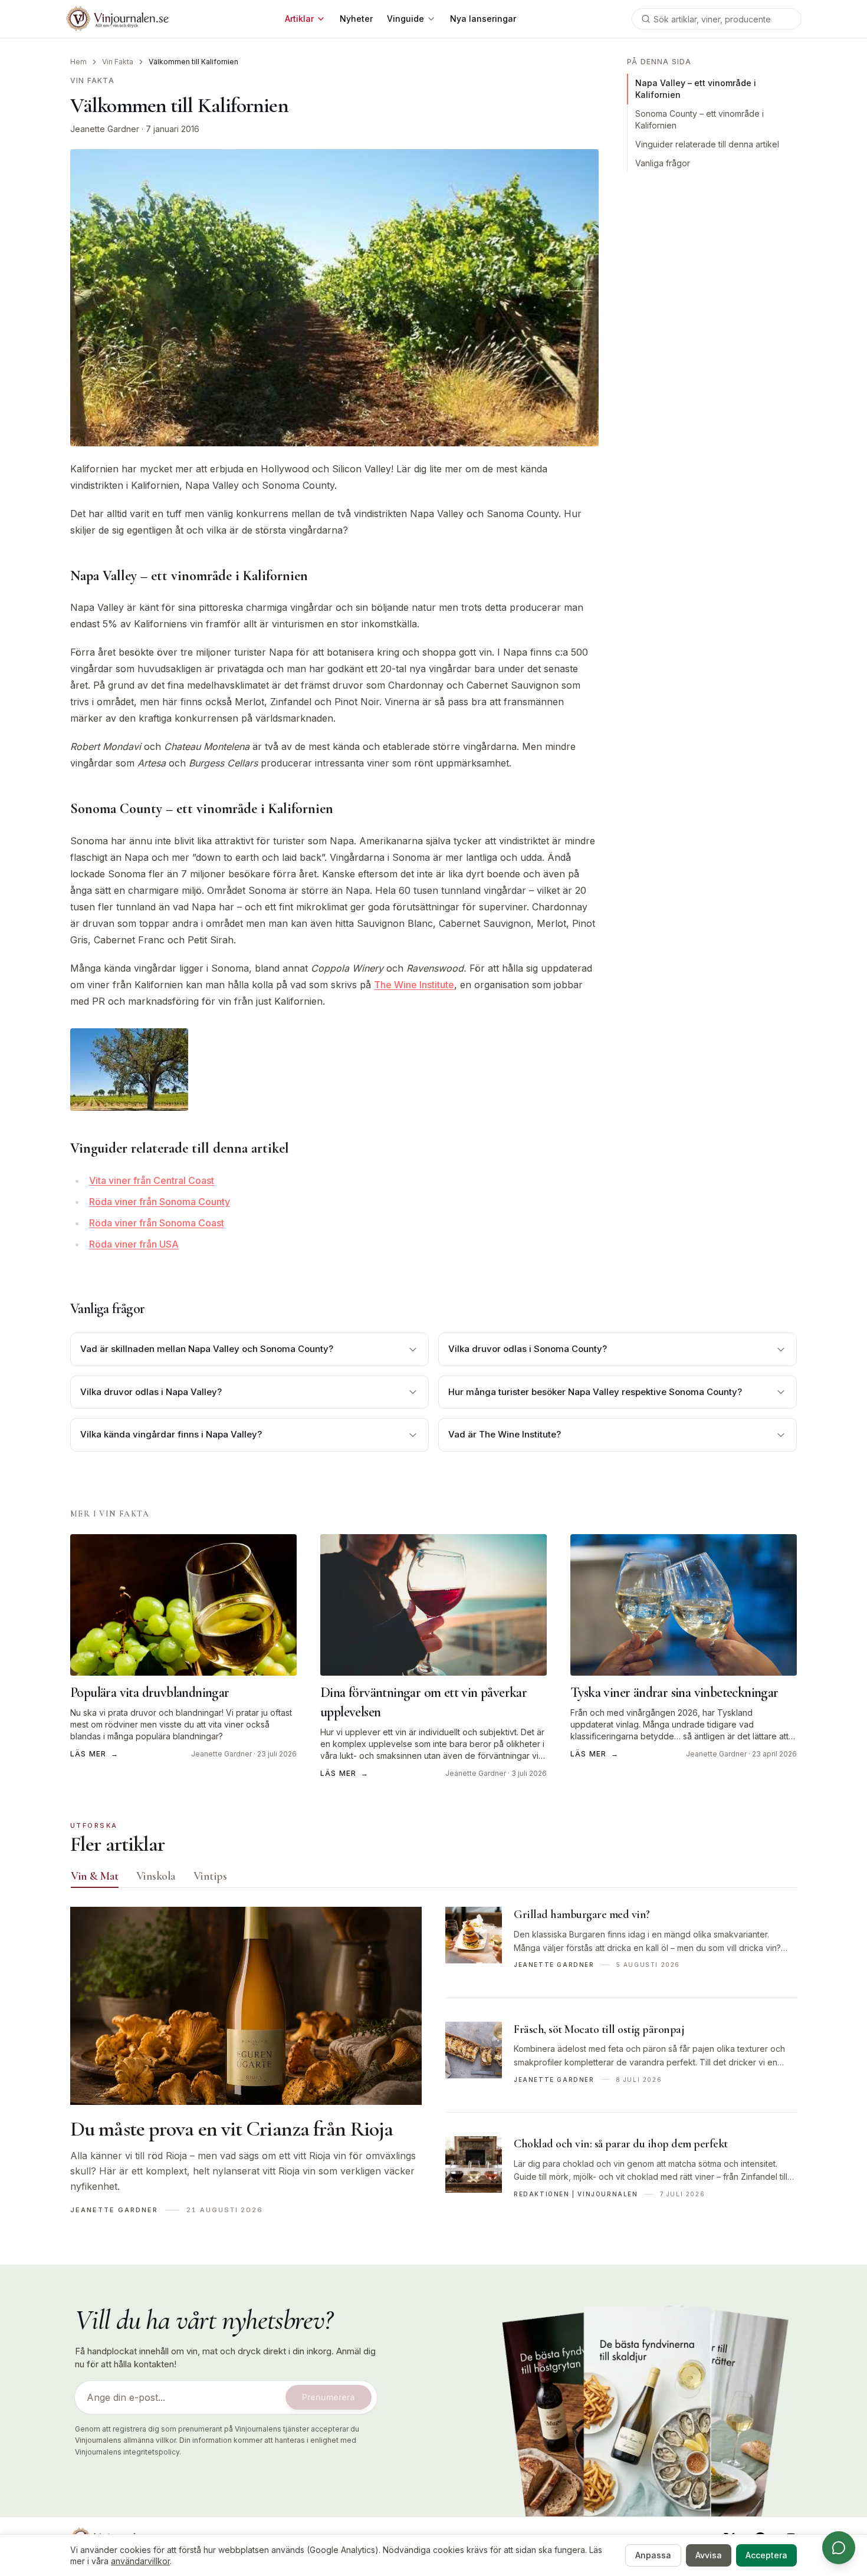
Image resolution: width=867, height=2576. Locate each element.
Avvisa (709, 2555)
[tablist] (433, 1878)
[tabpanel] (433, 2067)
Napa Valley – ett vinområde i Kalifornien (696, 89)
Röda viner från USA (134, 1244)
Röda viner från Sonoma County (160, 1202)
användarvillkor (140, 2561)
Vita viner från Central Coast (152, 1180)
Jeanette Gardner (105, 129)
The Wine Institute (414, 985)
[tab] (95, 1876)
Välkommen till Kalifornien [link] (193, 62)
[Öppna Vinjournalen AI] (839, 2548)
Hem (78, 62)
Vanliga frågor (663, 163)
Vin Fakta (118, 62)
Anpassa (653, 2555)
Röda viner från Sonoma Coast (157, 1223)
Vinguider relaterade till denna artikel (707, 144)
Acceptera (766, 2555)
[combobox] (717, 19)
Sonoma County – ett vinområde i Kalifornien (699, 119)
